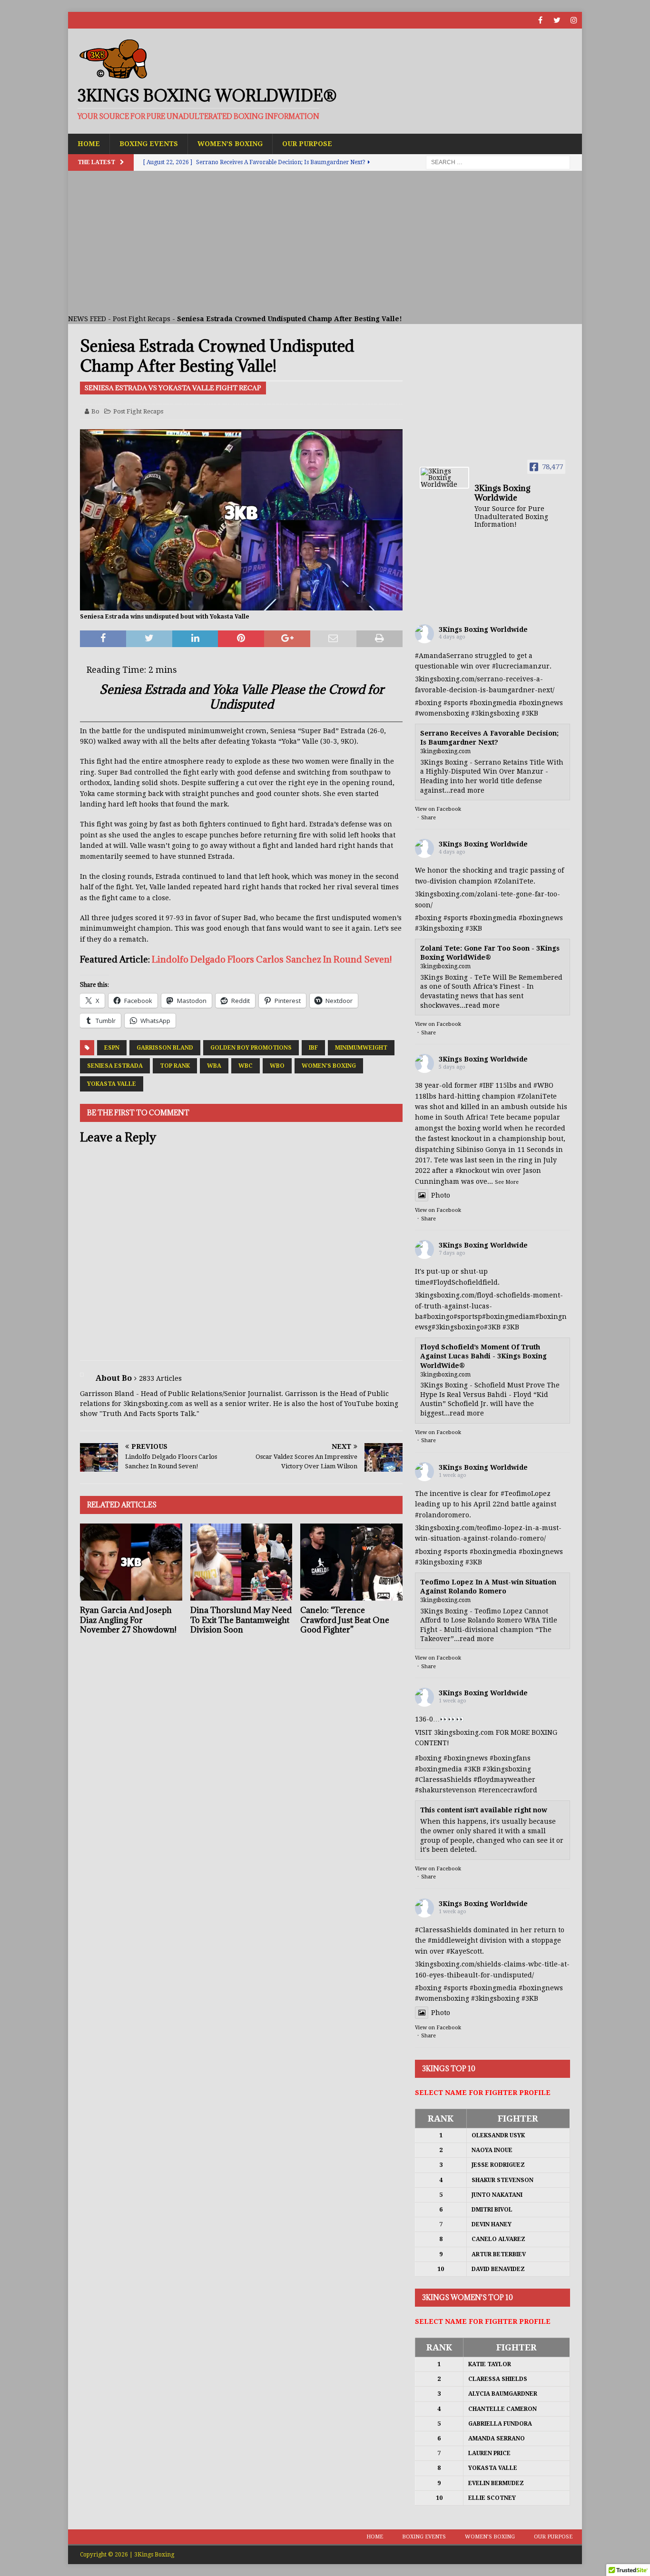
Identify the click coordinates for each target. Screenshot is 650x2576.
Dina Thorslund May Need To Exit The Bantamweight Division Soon (241, 1620)
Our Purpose (307, 144)
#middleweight (453, 1940)
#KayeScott (464, 1951)
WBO (277, 1066)
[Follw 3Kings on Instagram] (574, 20)
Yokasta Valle (112, 1084)
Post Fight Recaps (142, 319)
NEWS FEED (87, 319)
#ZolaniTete (514, 881)
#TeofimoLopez (526, 1494)
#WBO (543, 1085)
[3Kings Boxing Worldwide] (444, 478)
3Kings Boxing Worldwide (483, 629)
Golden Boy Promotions (251, 1048)
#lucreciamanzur (521, 666)
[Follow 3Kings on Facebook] (540, 20)
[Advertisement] (325, 242)
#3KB (530, 713)
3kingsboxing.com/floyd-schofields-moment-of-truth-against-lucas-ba (489, 1306)
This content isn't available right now (484, 1810)
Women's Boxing (329, 1066)
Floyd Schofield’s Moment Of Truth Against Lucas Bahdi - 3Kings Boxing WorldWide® (483, 1356)
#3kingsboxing (495, 713)
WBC (246, 1066)
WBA (214, 1066)
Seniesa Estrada (115, 1066)
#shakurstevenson (446, 1790)
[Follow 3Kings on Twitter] (557, 20)
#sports (456, 703)
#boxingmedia (493, 703)
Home (89, 144)
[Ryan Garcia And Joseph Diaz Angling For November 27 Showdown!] (131, 1562)
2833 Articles (160, 1378)
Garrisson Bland (165, 1048)
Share (428, 818)
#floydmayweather (504, 1780)
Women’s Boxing (230, 144)
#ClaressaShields (443, 1780)
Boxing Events (149, 144)
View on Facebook (438, 809)
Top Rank (175, 1066)
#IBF (486, 1085)
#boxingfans (510, 1758)
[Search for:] (498, 162)
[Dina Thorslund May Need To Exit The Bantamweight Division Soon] (241, 1562)
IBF (313, 1048)
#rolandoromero (442, 1515)
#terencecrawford (508, 1790)
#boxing (428, 703)
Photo (441, 1195)
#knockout (473, 1170)
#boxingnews (541, 703)
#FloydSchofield (456, 1282)
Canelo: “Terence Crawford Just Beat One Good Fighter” (345, 1620)
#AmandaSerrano (444, 656)
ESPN (112, 1048)
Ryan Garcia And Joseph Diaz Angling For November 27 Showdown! (128, 1620)
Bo (95, 411)
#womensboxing (442, 713)
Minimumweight (361, 1048)
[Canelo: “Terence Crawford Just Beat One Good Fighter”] (351, 1562)
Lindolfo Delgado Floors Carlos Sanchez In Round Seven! (272, 959)
